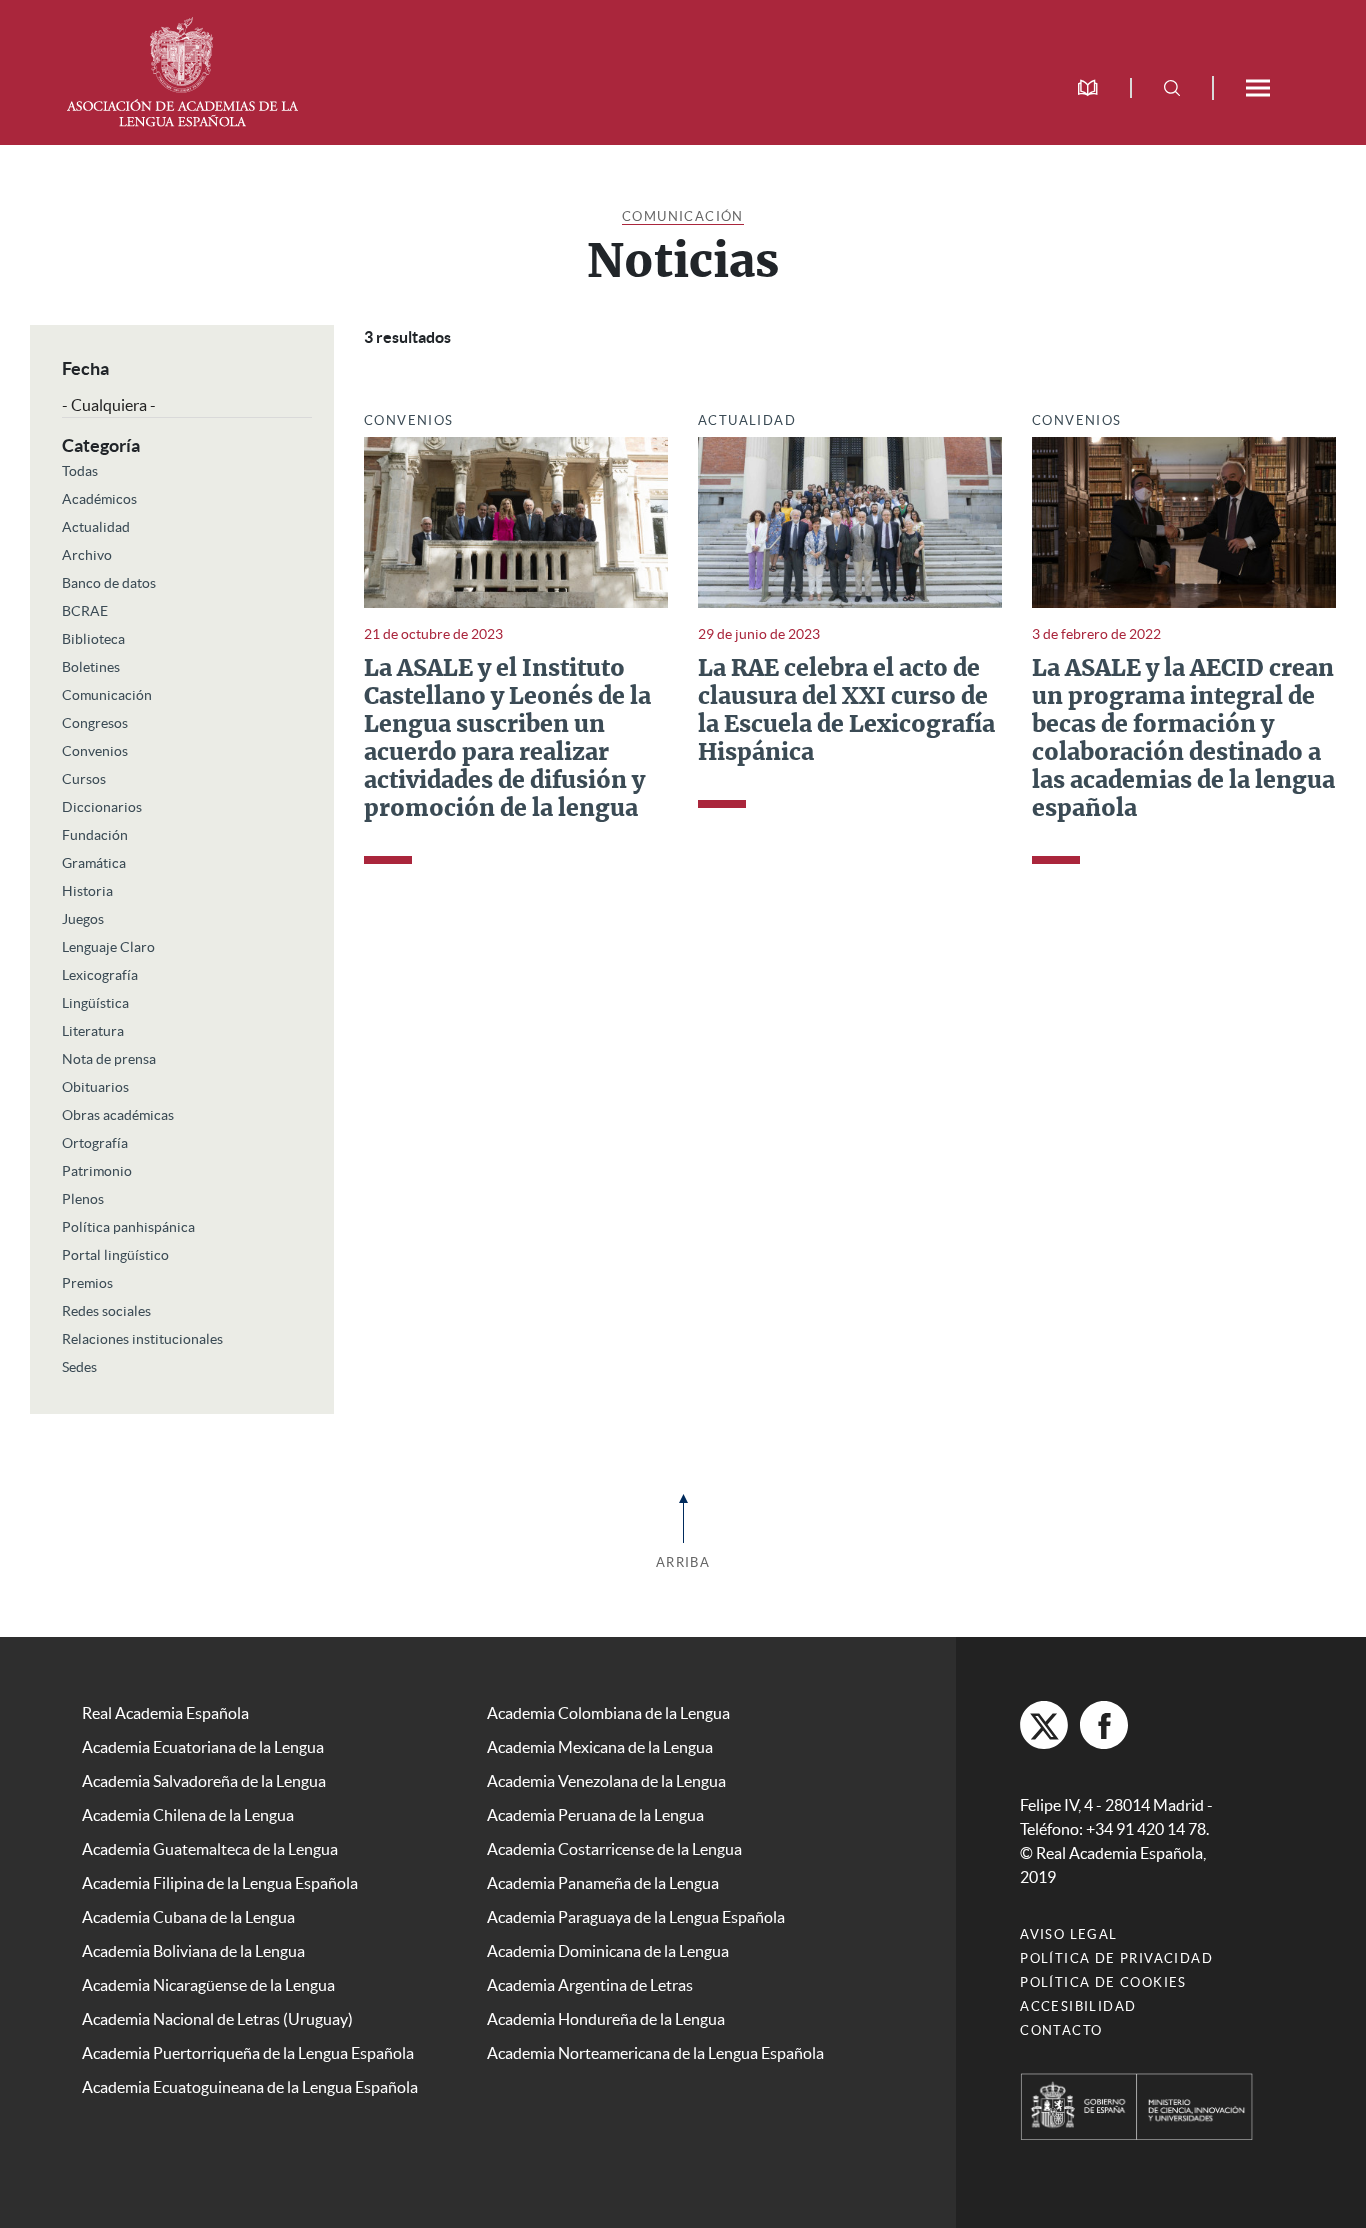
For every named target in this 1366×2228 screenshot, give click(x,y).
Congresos (95, 723)
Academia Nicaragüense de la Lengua (208, 1985)
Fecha (85, 368)
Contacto (1061, 2030)
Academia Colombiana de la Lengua (608, 1713)
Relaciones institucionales (142, 1339)
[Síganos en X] (1044, 1725)
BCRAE (85, 611)
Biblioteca (93, 639)
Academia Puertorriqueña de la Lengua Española (248, 2053)
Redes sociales (106, 1311)
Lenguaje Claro (108, 947)
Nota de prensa (109, 1059)
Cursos (84, 779)
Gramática (94, 863)
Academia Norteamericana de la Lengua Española (655, 2053)
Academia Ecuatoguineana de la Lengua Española (250, 2087)
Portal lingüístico (115, 1255)
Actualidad (96, 527)
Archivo (87, 555)
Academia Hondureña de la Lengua (606, 2019)
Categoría (101, 445)
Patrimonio (97, 1171)
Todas (80, 471)
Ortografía (95, 1143)
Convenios (95, 751)
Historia (87, 891)
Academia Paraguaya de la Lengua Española (636, 1917)
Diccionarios (102, 807)
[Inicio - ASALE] (182, 70)
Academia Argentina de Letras (590, 1985)
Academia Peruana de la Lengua (595, 1815)
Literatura (93, 1031)
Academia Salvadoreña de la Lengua (204, 1781)
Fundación (95, 835)
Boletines (91, 667)
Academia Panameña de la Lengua (603, 1883)
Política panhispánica (128, 1227)
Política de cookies (1103, 1982)
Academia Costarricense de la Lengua (614, 1849)
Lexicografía (100, 975)
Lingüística (95, 1003)
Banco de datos (109, 583)
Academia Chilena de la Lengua (188, 1815)
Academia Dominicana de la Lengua (608, 1951)
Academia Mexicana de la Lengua (600, 1747)
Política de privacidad (1116, 1958)
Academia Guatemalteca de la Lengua (210, 1849)
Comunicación (683, 216)
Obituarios (95, 1087)
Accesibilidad (1078, 2006)
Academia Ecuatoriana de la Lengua (203, 1747)
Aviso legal (1068, 1934)
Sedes (79, 1367)
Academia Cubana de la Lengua (188, 1917)
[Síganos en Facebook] (1104, 1725)
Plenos (83, 1199)
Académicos (99, 499)
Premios (87, 1283)
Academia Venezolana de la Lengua (606, 1781)
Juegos (83, 919)
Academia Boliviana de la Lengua (193, 1951)
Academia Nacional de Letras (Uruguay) (217, 2019)
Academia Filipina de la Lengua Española (220, 1883)
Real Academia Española (165, 1713)
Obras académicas (118, 1115)
